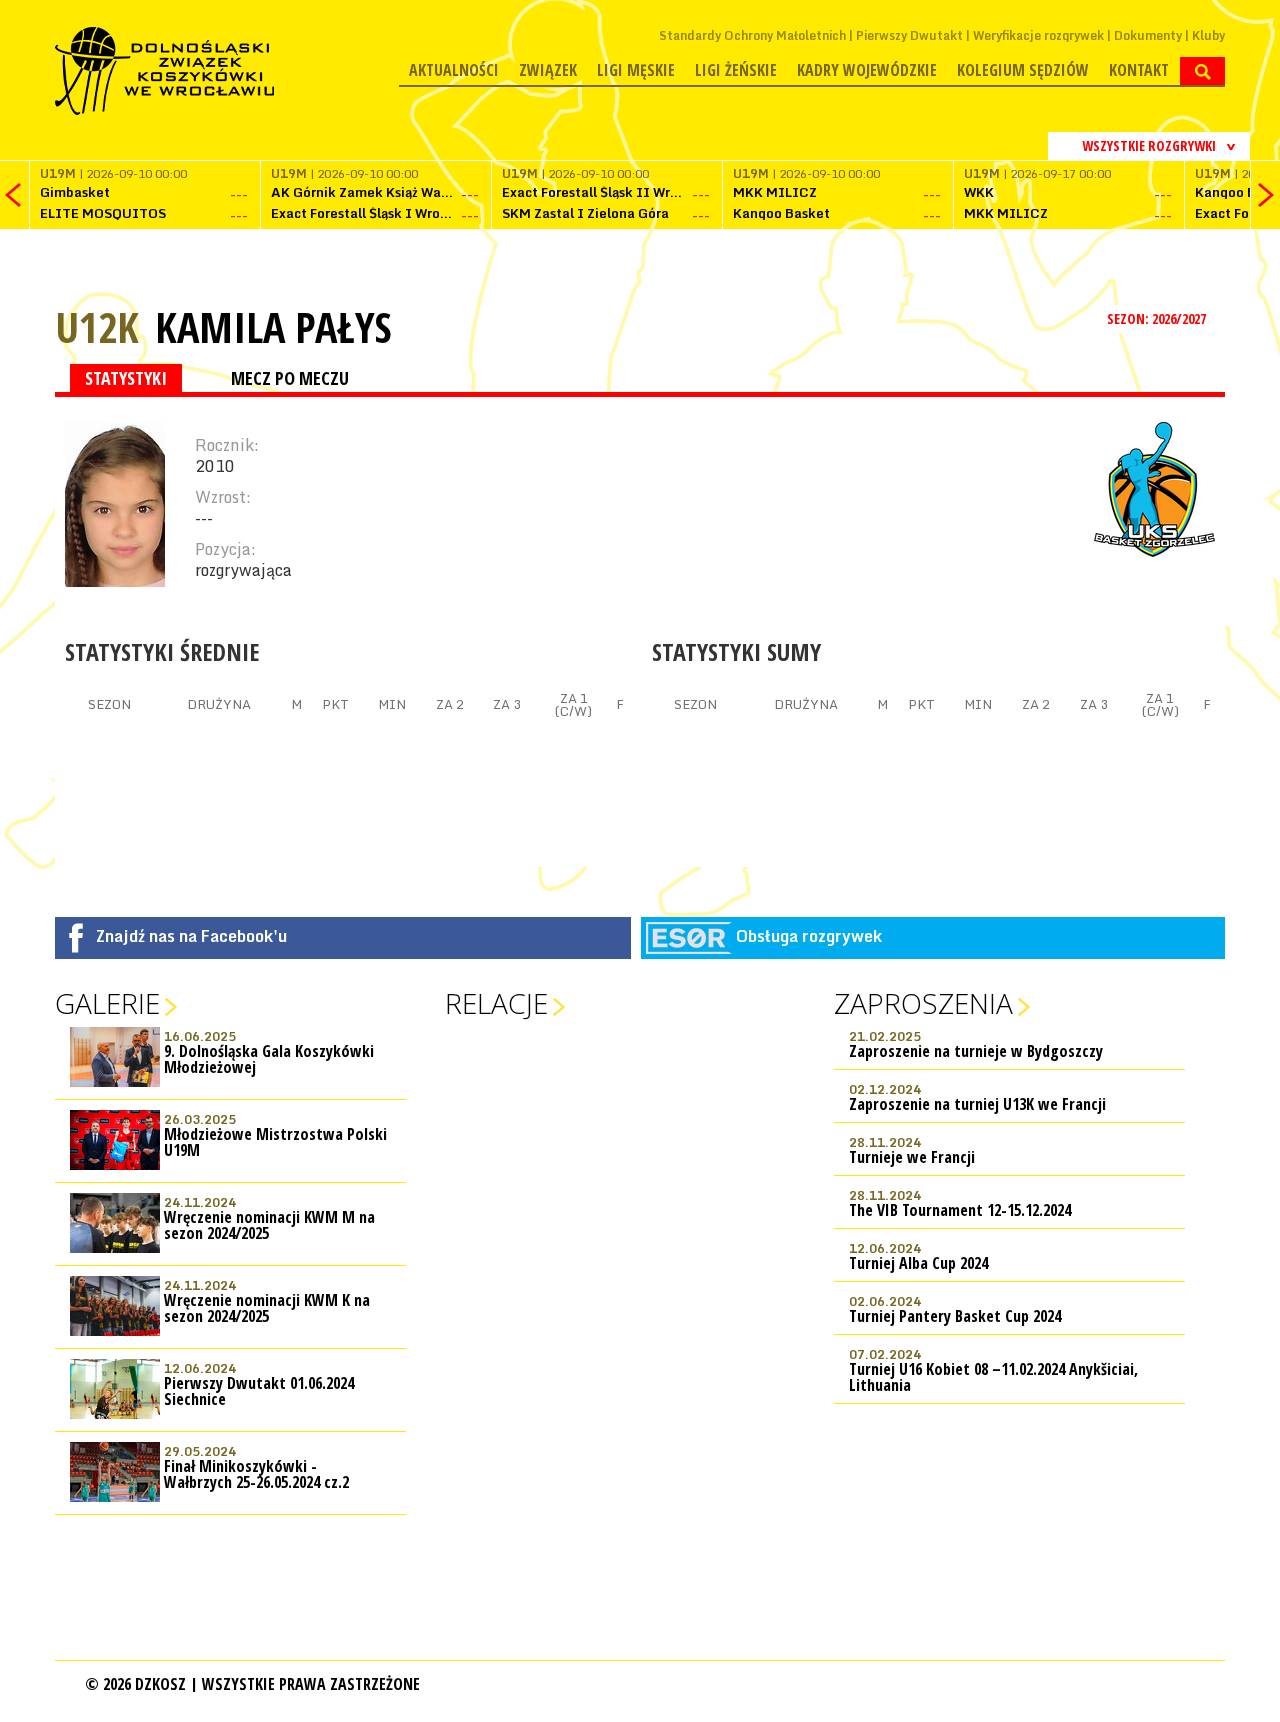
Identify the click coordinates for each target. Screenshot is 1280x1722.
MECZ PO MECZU (290, 378)
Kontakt (1139, 70)
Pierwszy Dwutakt (909, 35)
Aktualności (454, 70)
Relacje (496, 1003)
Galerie (107, 1003)
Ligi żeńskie (736, 70)
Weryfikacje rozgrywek (1038, 35)
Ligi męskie (636, 70)
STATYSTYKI (126, 378)
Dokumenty (1148, 35)
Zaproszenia (923, 1003)
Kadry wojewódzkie (867, 70)
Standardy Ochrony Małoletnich (752, 35)
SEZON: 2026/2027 (1158, 318)
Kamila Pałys (273, 327)
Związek (548, 70)
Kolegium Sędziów (1023, 70)
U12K (97, 326)
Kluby (1208, 35)
